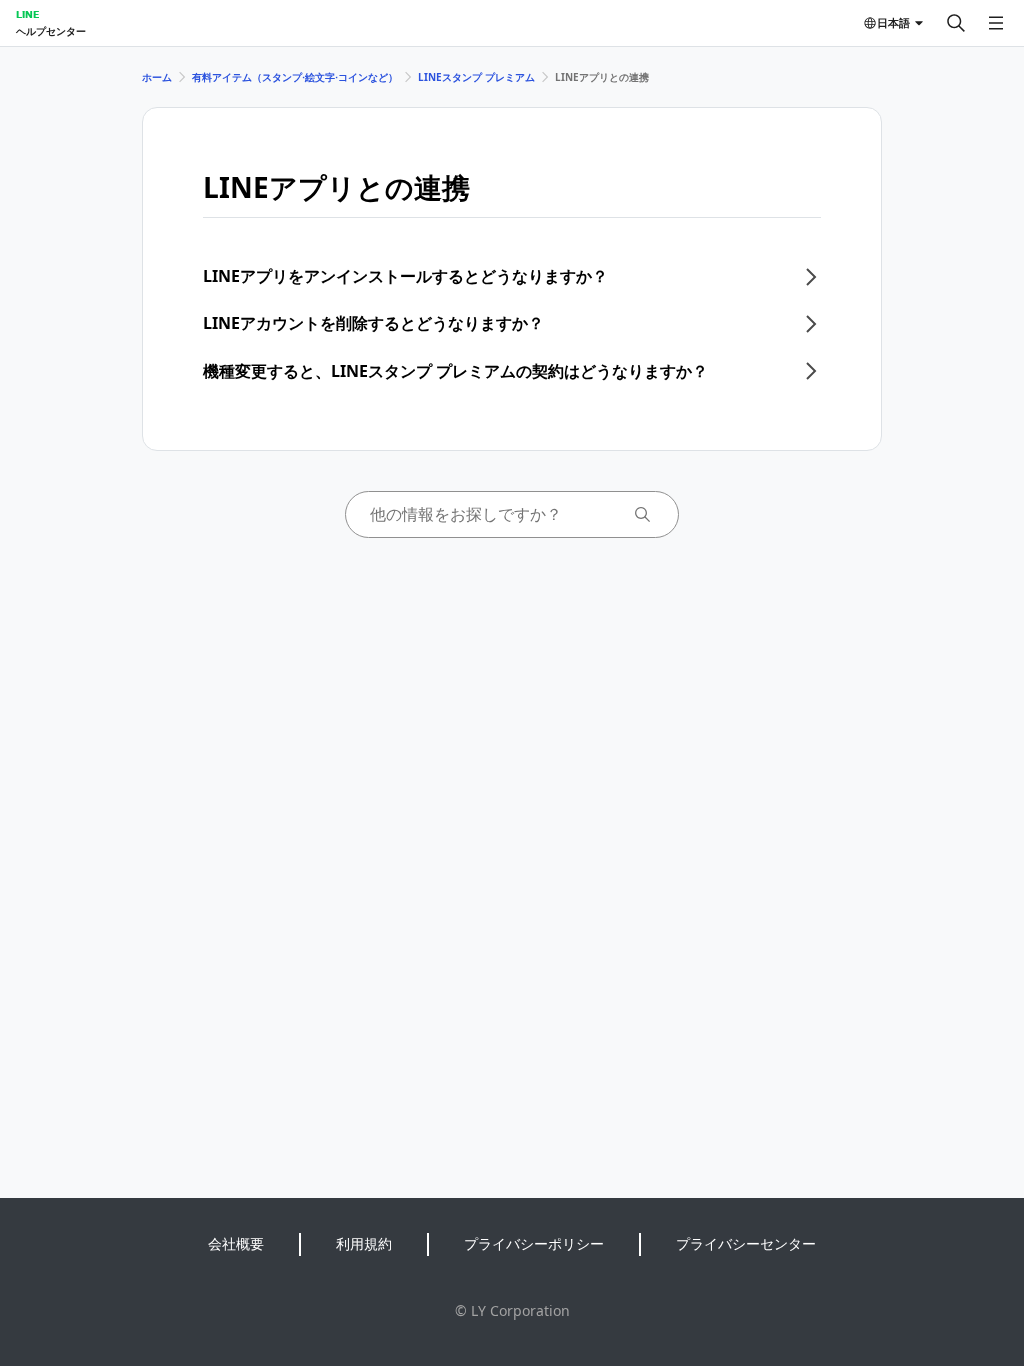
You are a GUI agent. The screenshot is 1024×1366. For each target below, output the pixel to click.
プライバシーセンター (746, 1243)
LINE (27, 14)
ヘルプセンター (51, 31)
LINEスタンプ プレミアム (476, 77)
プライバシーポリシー (534, 1243)
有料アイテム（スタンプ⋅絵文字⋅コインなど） (295, 77)
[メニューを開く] (996, 23)
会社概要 (236, 1243)
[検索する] (956, 23)
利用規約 (364, 1243)
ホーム (157, 77)
